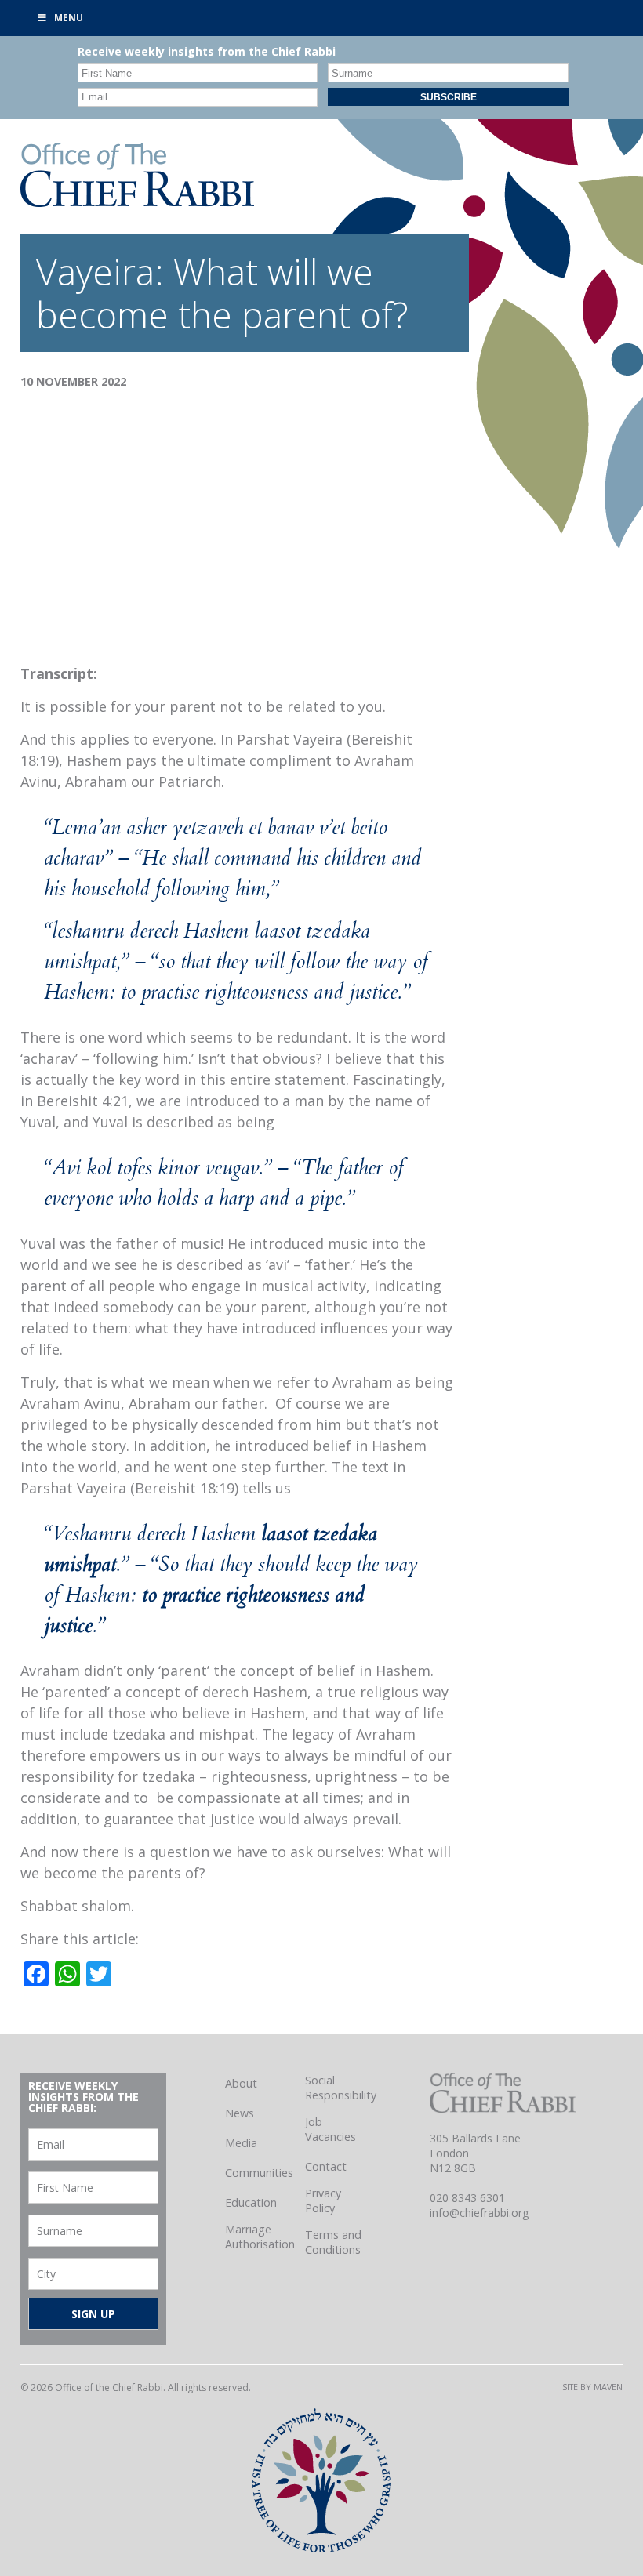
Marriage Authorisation (260, 2237)
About (241, 2083)
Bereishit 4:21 (83, 1101)
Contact (326, 2166)
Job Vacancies (331, 2129)
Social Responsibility (341, 2088)
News (240, 2113)
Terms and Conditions (333, 2242)
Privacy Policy (323, 2200)
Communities (259, 2173)
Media (241, 2143)
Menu (69, 18)
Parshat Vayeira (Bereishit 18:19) (129, 1488)
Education (251, 2202)
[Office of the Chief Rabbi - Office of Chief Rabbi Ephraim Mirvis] (137, 201)
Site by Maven (592, 2387)
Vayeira (95, 271)
